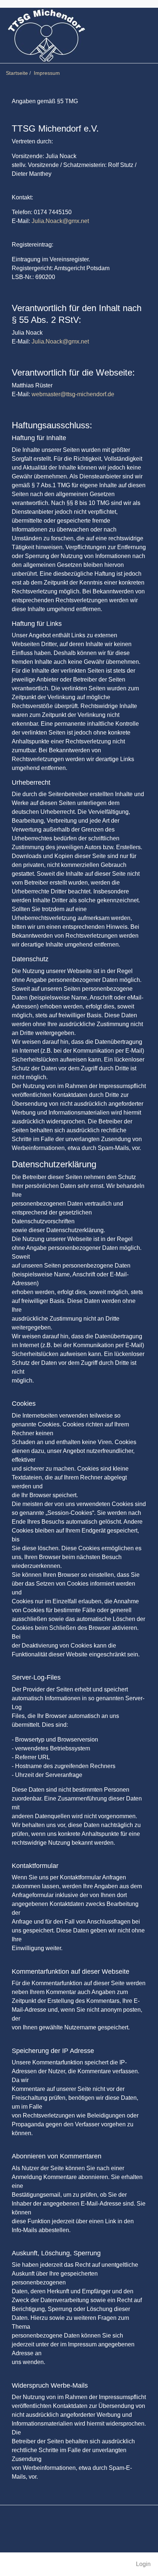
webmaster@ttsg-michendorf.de (73, 394)
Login (143, 2564)
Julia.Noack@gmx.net (60, 221)
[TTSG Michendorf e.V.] (46, 35)
